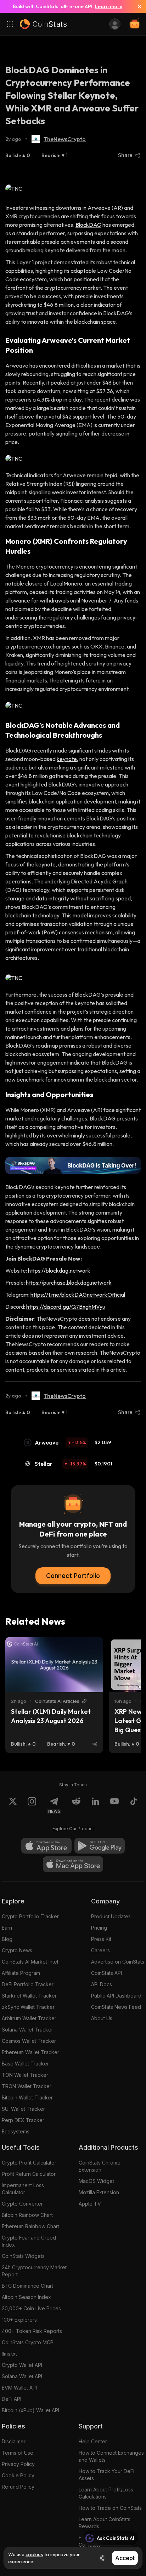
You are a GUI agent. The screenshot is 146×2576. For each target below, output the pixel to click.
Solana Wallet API (22, 2376)
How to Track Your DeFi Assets (106, 2475)
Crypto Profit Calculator (29, 2163)
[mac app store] (73, 1864)
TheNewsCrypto (65, 139)
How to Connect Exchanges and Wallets (111, 2456)
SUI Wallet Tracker (23, 2109)
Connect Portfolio (73, 1576)
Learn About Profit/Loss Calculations (106, 2493)
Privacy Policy (18, 2464)
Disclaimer (14, 2441)
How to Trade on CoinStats (110, 2508)
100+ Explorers (19, 2320)
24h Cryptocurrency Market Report (34, 2271)
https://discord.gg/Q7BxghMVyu (66, 1307)
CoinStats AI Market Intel (30, 1962)
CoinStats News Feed (116, 2007)
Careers (100, 1950)
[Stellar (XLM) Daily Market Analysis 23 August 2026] (54, 1665)
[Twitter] (13, 1805)
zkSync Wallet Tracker (28, 2007)
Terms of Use (18, 2453)
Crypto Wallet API (22, 2365)
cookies (34, 2554)
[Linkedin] (95, 1805)
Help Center (93, 2441)
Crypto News (17, 1950)
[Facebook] (134, 1805)
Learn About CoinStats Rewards (105, 2523)
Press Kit (101, 1939)
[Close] (137, 6)
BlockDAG (88, 225)
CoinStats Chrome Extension (100, 2166)
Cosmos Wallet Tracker (29, 2041)
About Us (102, 2018)
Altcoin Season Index (26, 2297)
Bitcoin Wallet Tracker (27, 2097)
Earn (7, 1928)
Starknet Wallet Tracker (29, 1996)
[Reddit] (76, 1805)
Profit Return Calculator (29, 2174)
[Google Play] (100, 1846)
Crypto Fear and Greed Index (29, 2241)
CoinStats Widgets (23, 2256)
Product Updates (111, 1916)
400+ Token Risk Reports (32, 2331)
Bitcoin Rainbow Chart (27, 2215)
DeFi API (12, 2399)
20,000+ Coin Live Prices (31, 2308)
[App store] (46, 1846)
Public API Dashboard (116, 1996)
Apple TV (90, 2204)
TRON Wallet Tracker (27, 2086)
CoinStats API (106, 1973)
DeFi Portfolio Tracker (28, 1984)
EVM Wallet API (19, 2388)
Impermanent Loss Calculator (23, 2189)
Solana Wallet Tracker (27, 2030)
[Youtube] (114, 1805)
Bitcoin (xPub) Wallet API (30, 2410)
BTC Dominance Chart (27, 2286)
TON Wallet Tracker (25, 2075)
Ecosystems (16, 2131)
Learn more (109, 6)
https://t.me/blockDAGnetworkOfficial (78, 1295)
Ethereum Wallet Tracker (30, 2052)
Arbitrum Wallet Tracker (29, 2018)
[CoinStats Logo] (43, 24)
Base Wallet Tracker (25, 2064)
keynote (67, 759)
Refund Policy (18, 2487)
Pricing (99, 1928)
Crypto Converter (22, 2204)
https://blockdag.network (59, 1270)
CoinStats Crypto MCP (28, 2342)
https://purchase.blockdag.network (69, 1283)
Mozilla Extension (99, 2192)
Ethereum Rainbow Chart (30, 2226)
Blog (7, 1939)
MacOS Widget (96, 2181)
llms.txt (9, 2354)
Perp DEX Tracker (23, 2120)
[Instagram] (32, 1805)
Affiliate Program (21, 1973)
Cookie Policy (18, 2475)
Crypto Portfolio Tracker (30, 1916)
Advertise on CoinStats (118, 1962)
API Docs (102, 1984)
